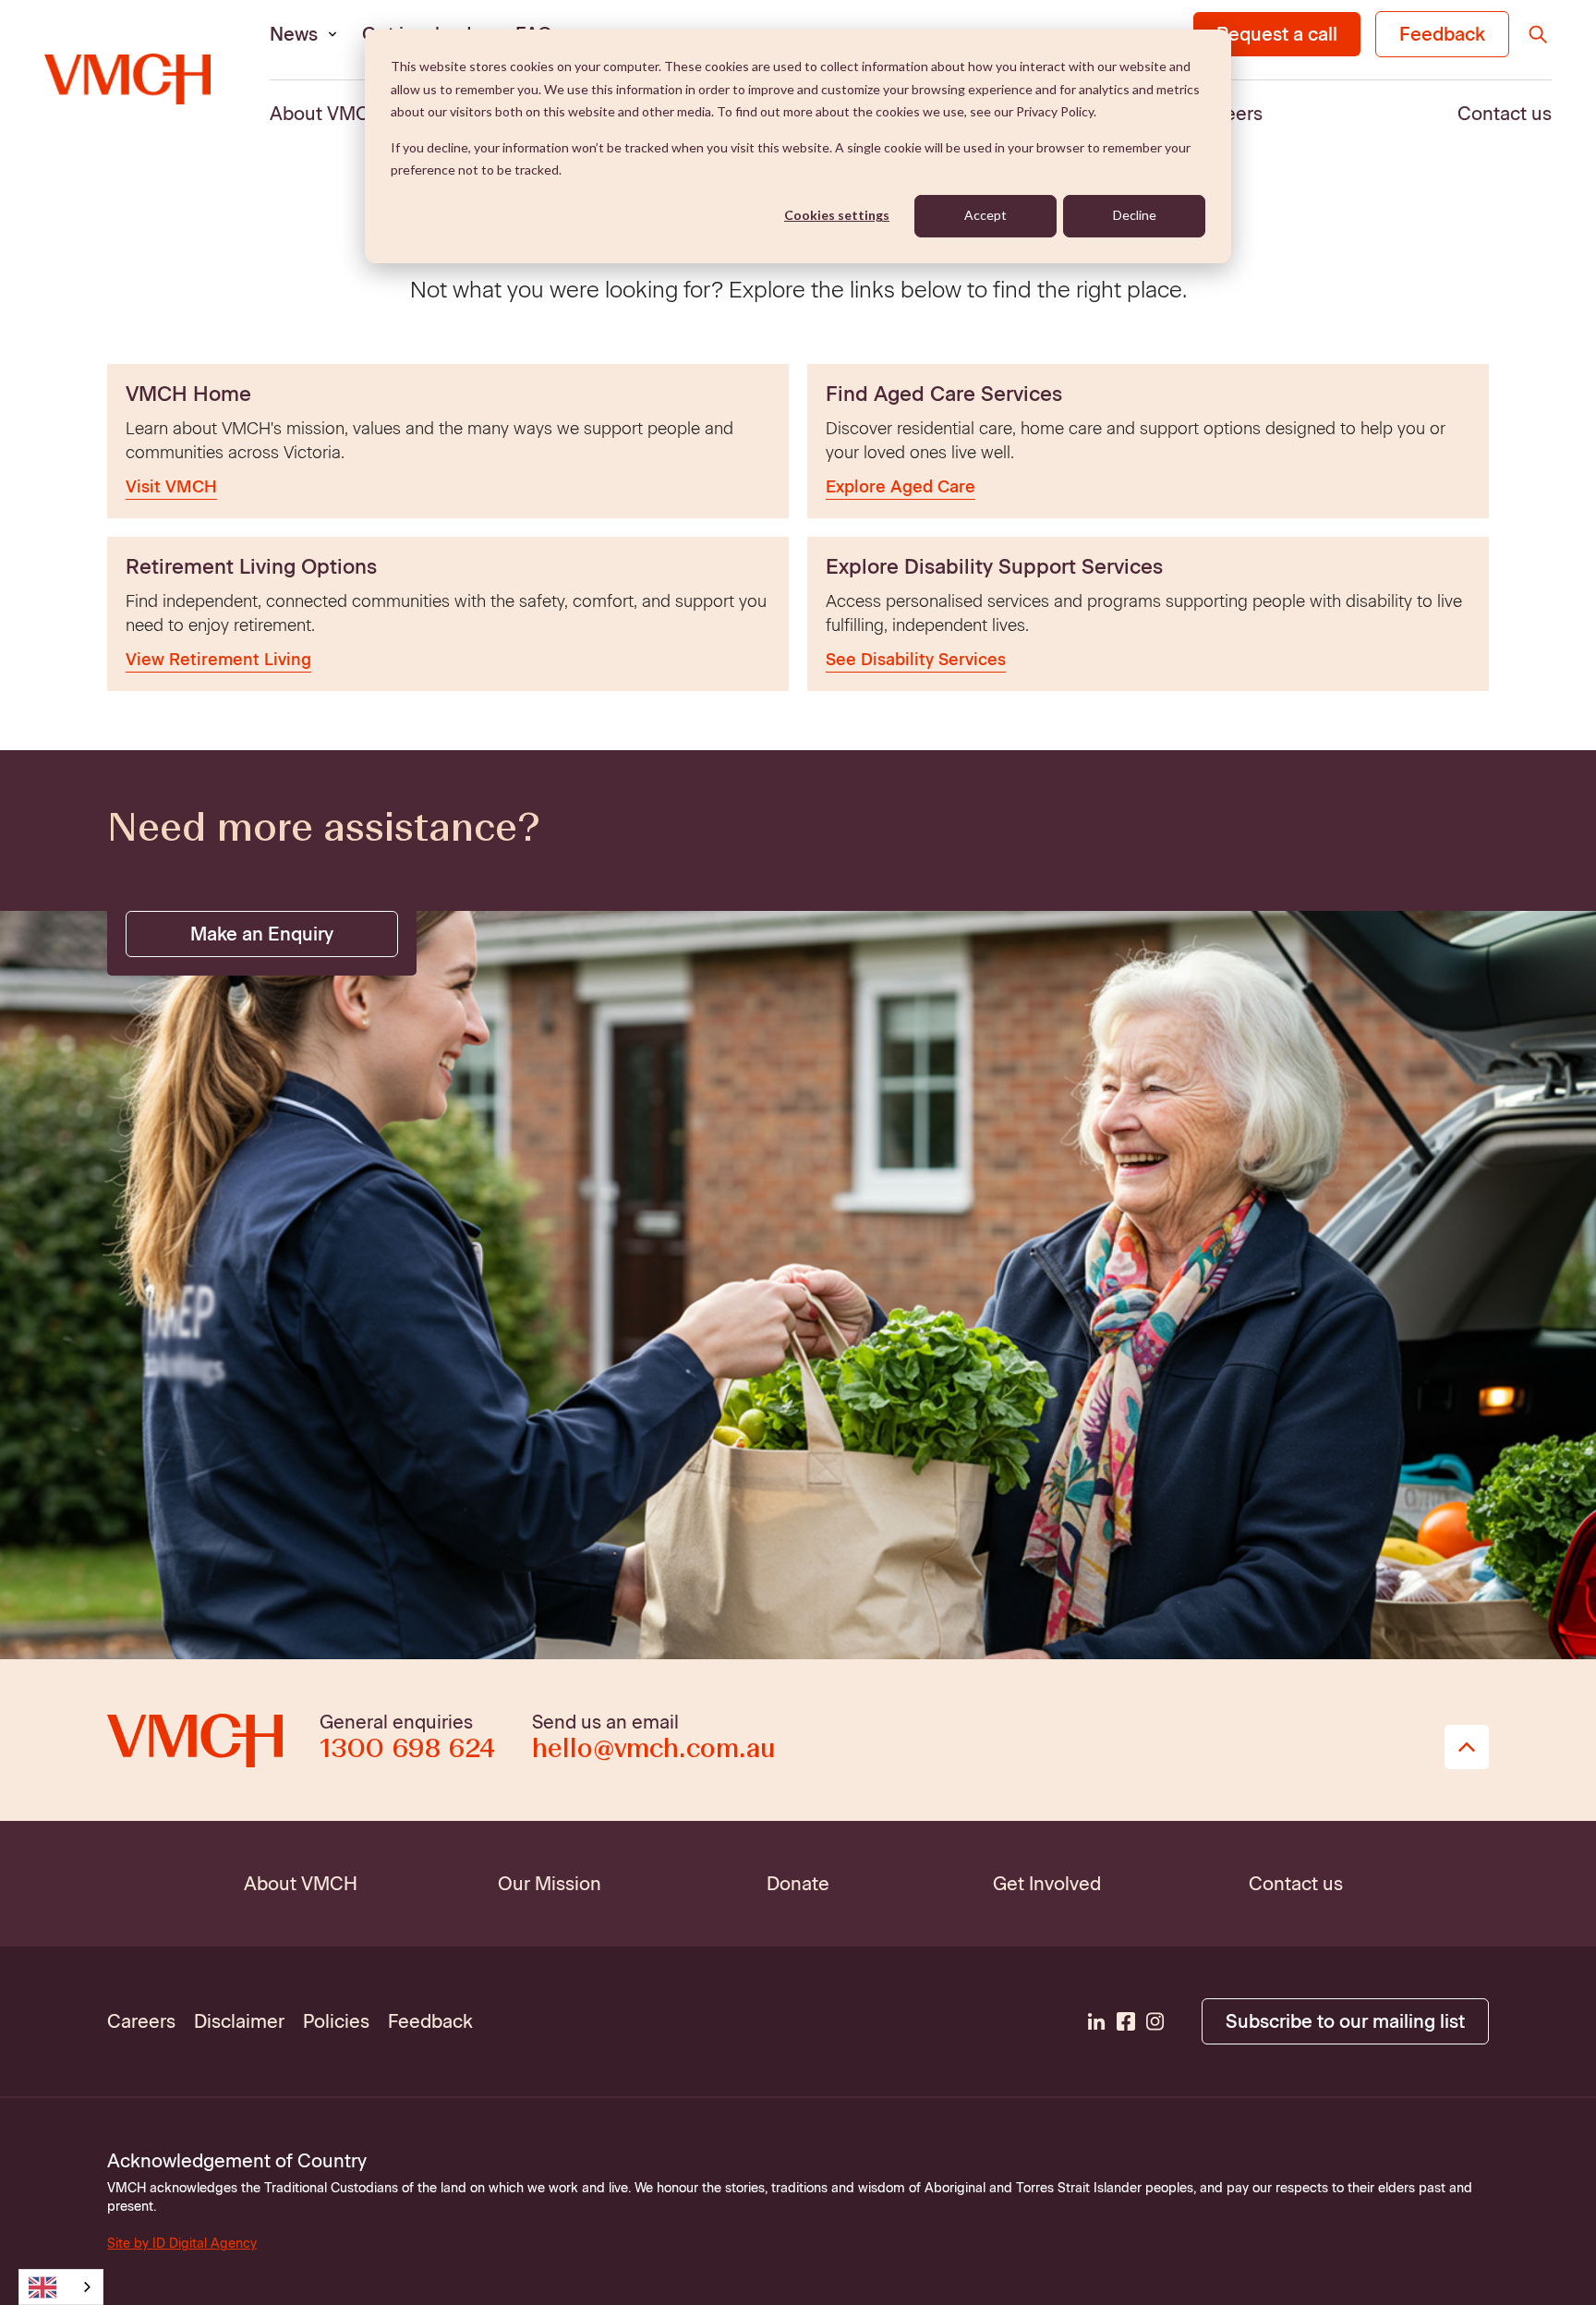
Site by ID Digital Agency (182, 2244)
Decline (1135, 215)
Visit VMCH (171, 487)
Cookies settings (837, 215)
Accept (985, 215)
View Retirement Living (218, 660)
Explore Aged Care (901, 487)
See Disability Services (916, 660)
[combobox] (61, 2287)
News (294, 34)
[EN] (61, 2287)
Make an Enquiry (262, 934)
